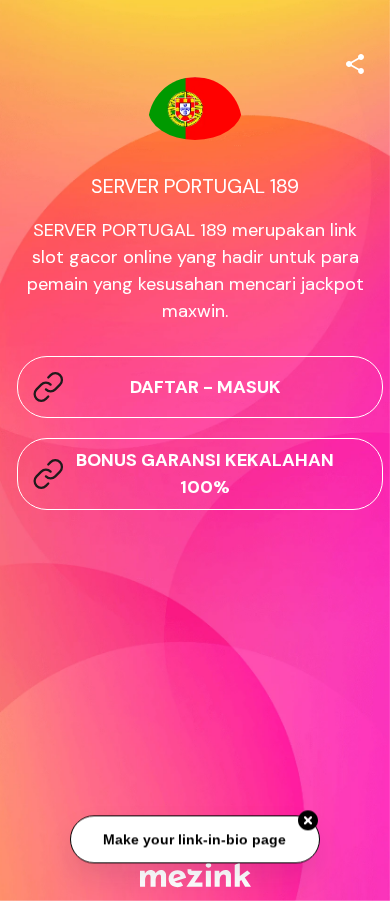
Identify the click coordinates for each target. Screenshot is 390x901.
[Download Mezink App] (195, 874)
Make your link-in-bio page (195, 841)
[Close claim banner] (308, 822)
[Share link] (355, 61)
